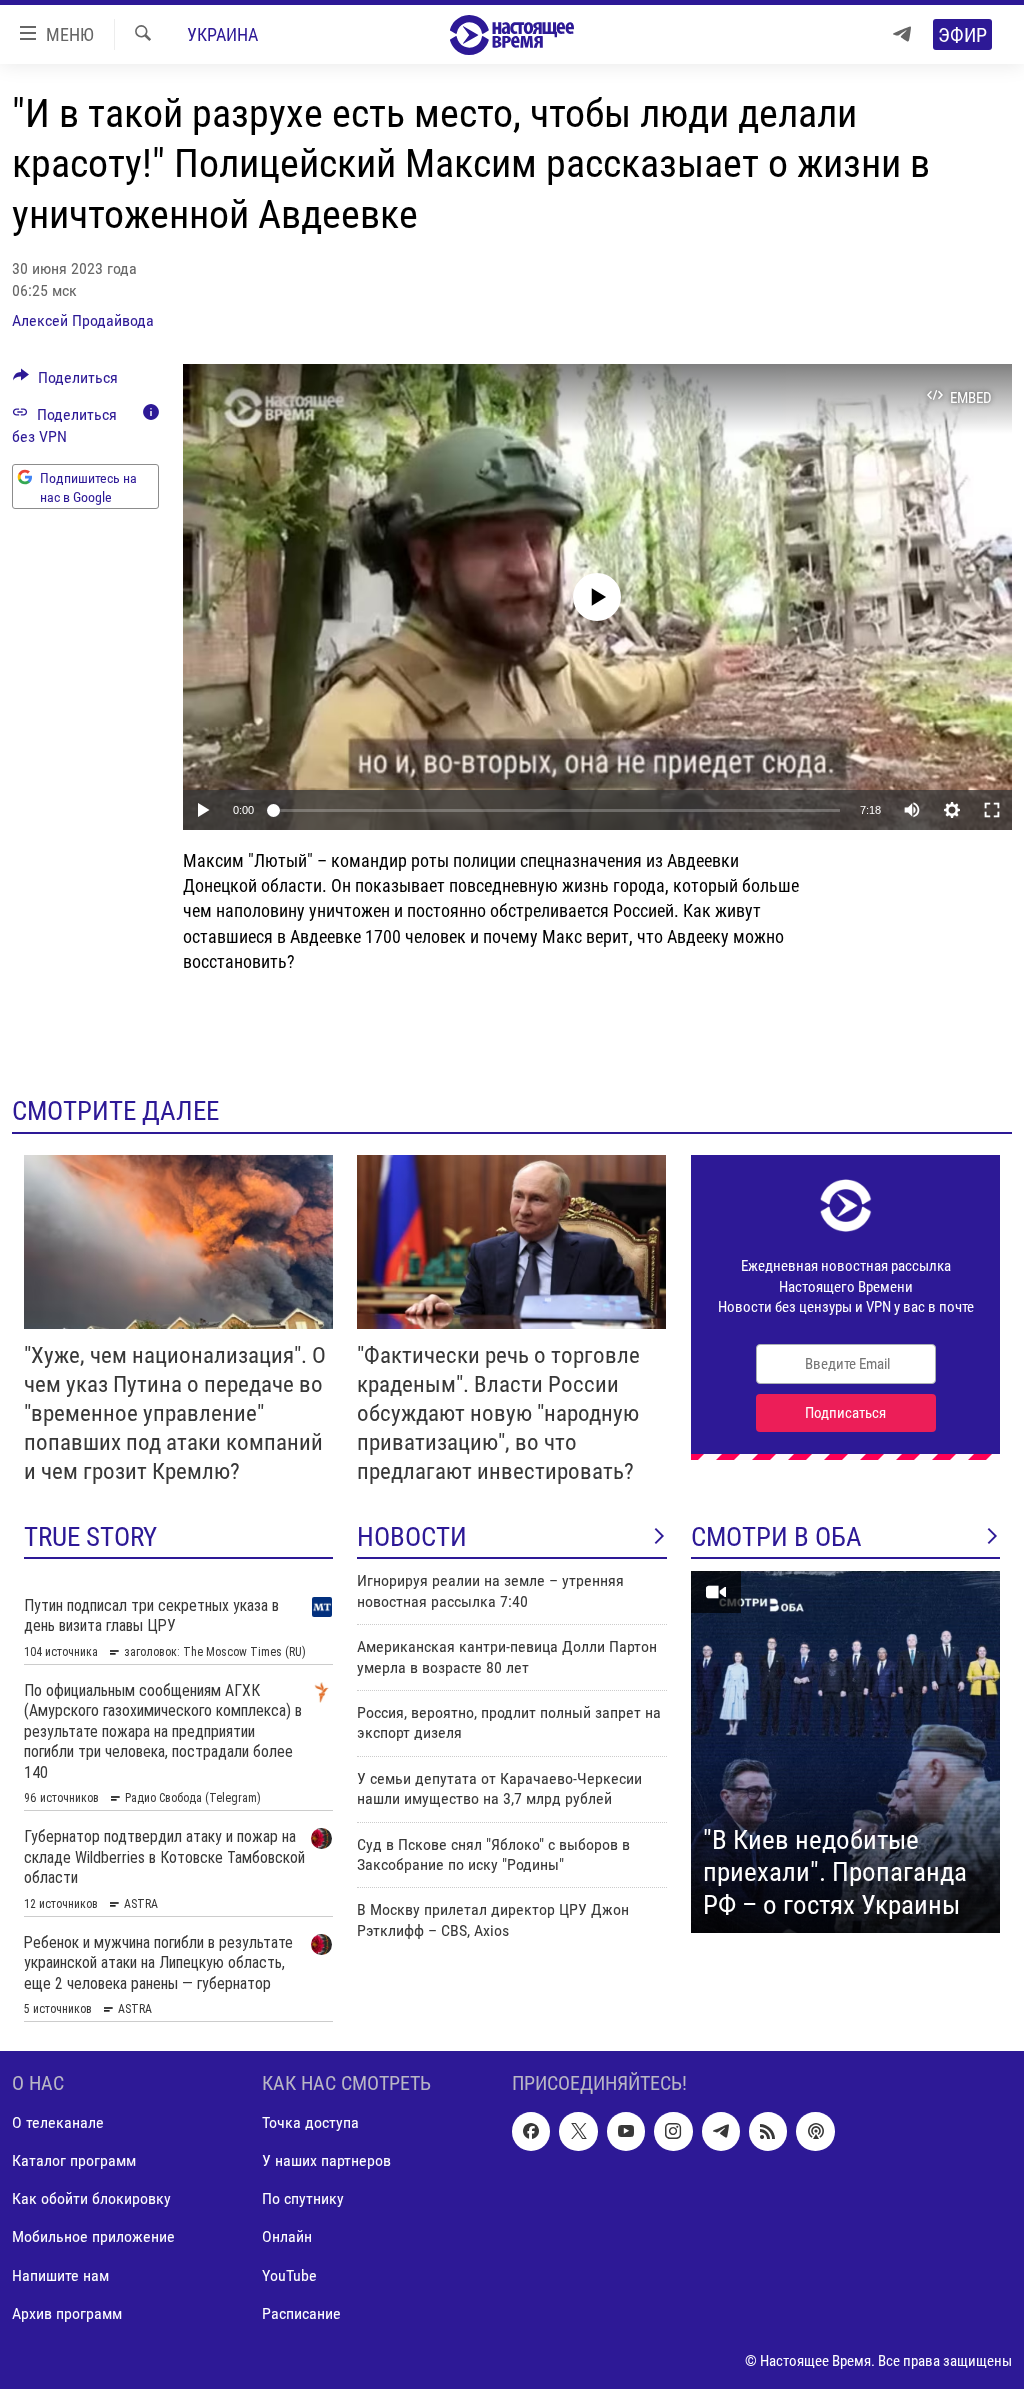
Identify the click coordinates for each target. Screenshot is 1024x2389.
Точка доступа (310, 2122)
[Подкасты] (815, 2131)
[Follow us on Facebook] (531, 2131)
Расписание (301, 2312)
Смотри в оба (776, 1537)
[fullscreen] (992, 810)
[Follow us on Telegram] (721, 2131)
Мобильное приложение (93, 2236)
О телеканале (58, 2122)
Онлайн (287, 2236)
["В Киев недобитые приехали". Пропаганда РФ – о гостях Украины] (845, 1752)
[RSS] (768, 2131)
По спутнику (303, 2198)
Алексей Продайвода (83, 320)
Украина (222, 34)
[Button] (65, 382)
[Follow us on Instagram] (673, 2131)
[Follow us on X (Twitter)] (578, 2131)
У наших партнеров (326, 2160)
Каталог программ (74, 2160)
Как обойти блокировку (91, 2198)
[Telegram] (902, 34)
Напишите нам (60, 2274)
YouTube (289, 2274)
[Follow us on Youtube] (626, 2131)
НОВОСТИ (412, 1537)
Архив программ (67, 2312)
